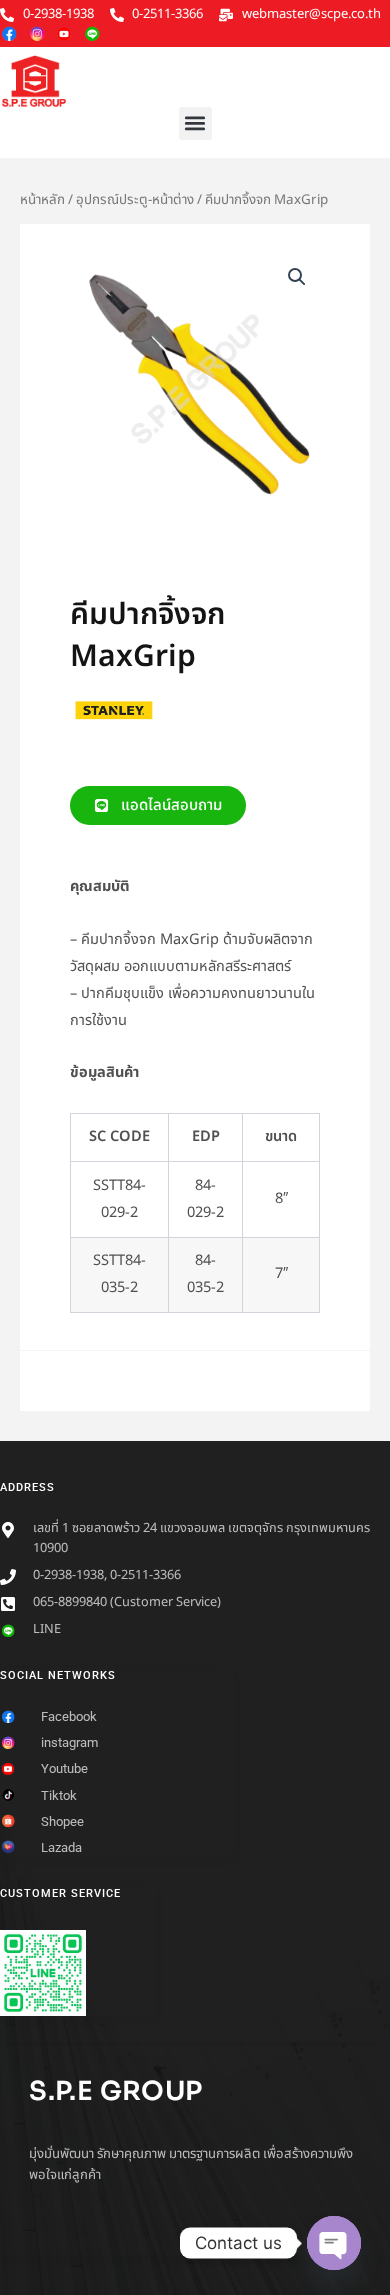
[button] (195, 123)
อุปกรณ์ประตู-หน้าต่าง (135, 200)
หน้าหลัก (42, 200)
